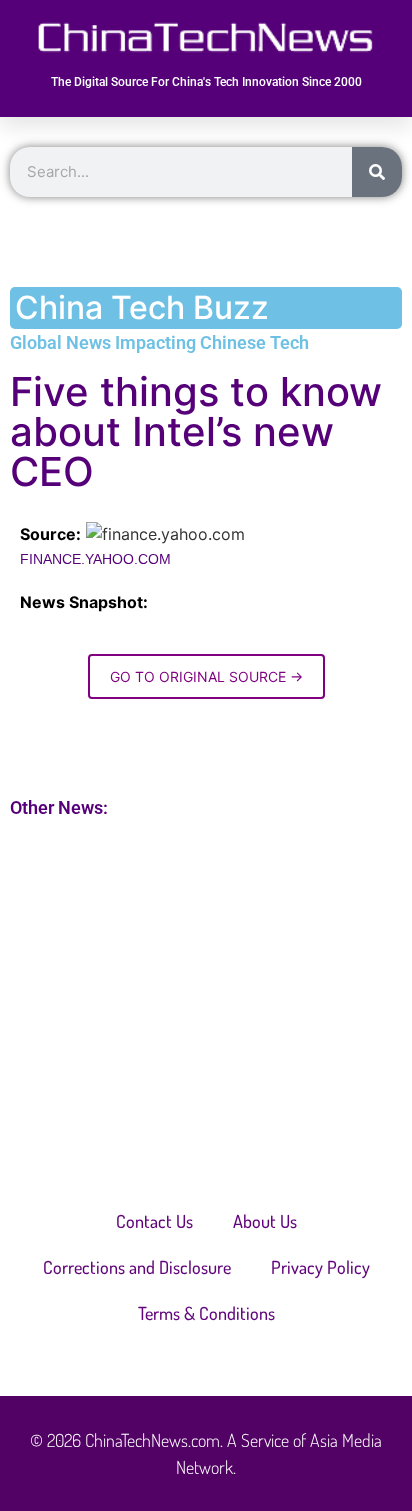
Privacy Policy (320, 1267)
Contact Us (154, 1221)
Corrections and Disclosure (137, 1267)
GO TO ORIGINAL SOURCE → (206, 676)
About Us (265, 1221)
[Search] (377, 172)
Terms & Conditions (206, 1313)
